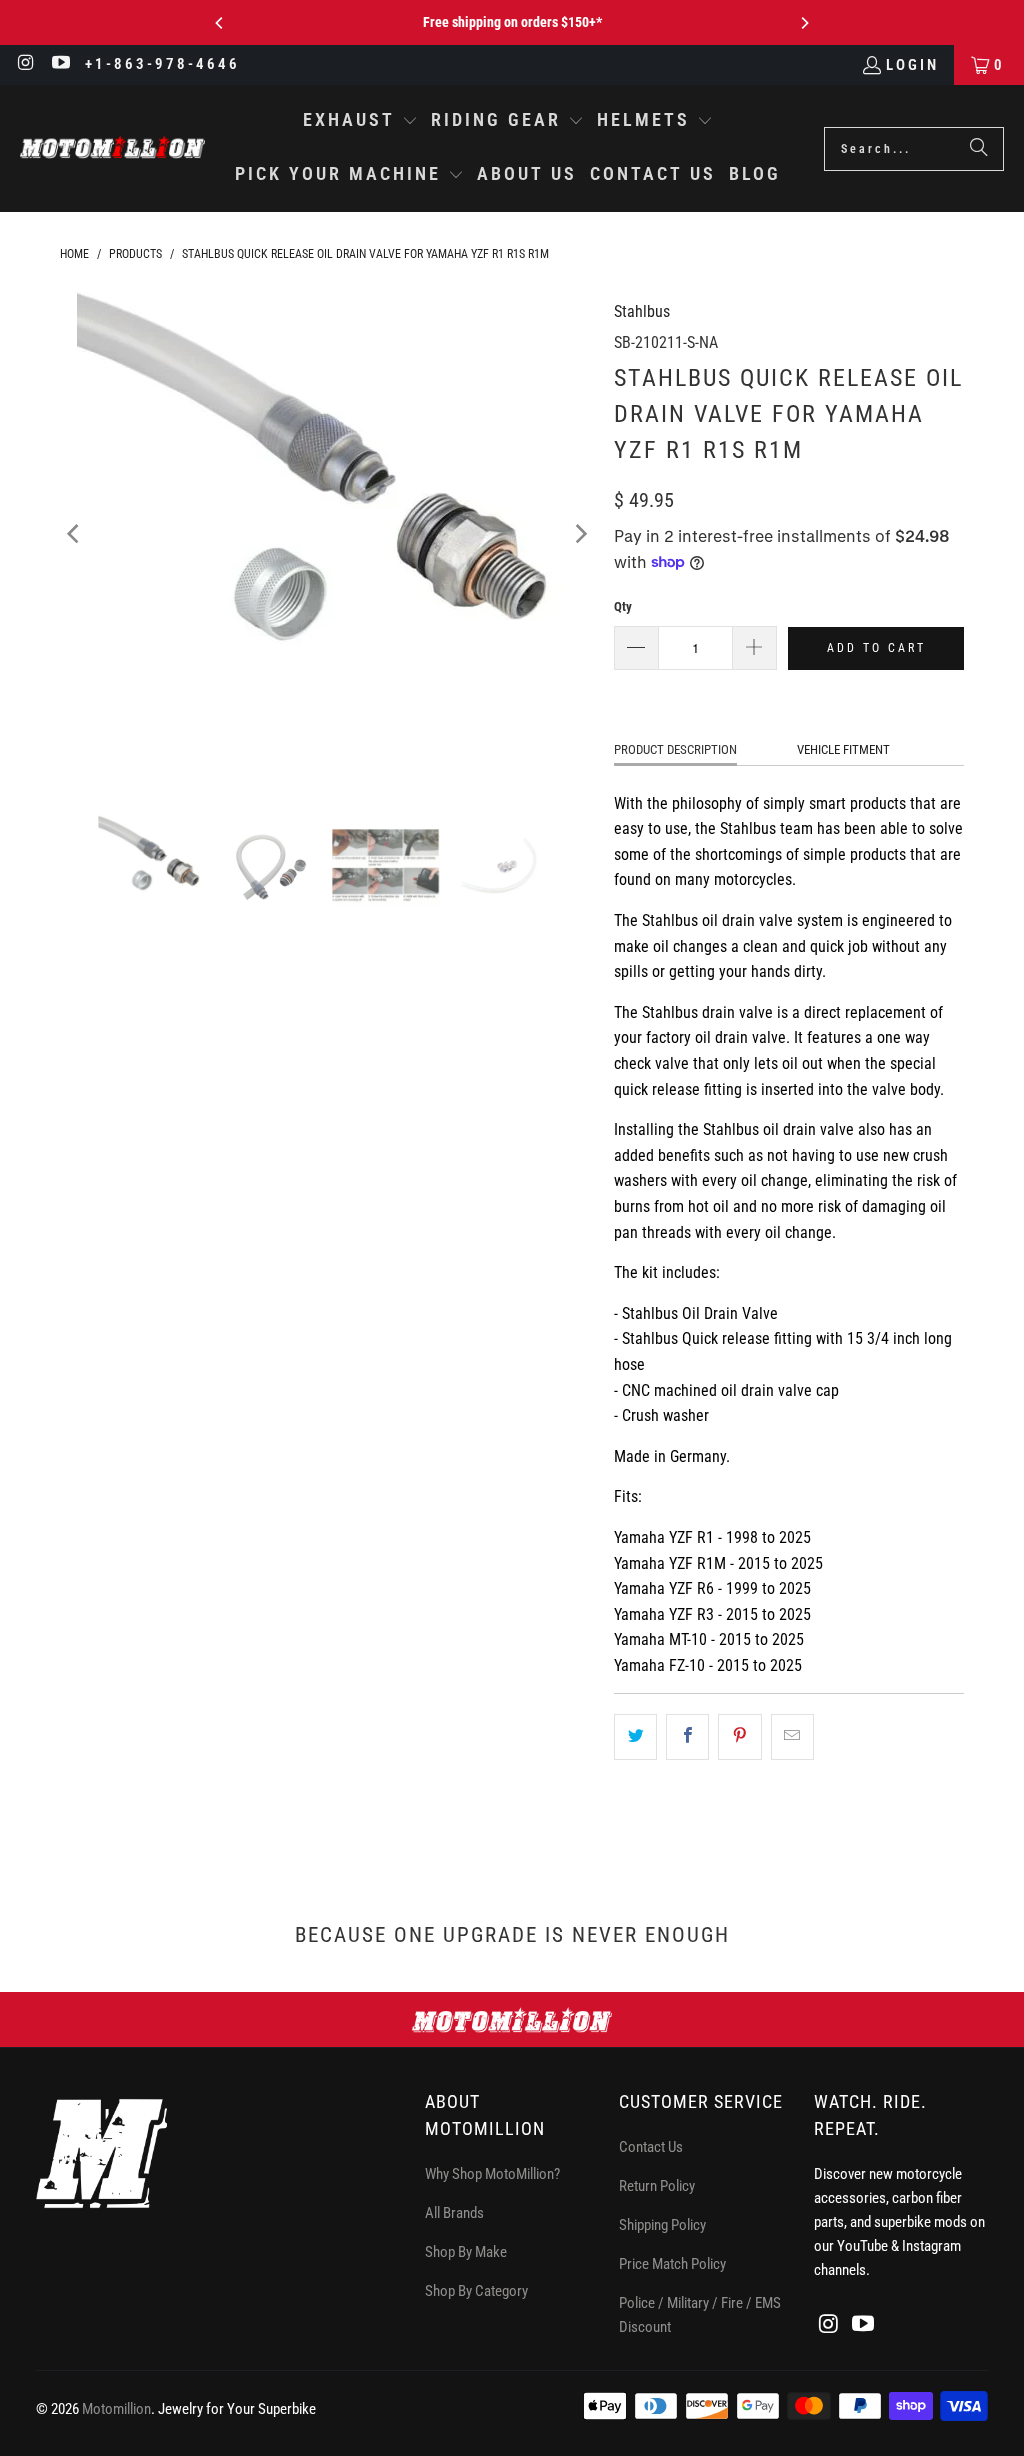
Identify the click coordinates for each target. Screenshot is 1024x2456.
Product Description (675, 749)
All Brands (454, 2213)
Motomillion (116, 2409)
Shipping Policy (662, 2225)
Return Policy (657, 2186)
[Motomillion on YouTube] (60, 65)
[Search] (979, 149)
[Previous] (220, 23)
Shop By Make (466, 2252)
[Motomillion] (112, 148)
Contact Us (651, 2147)
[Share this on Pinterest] (739, 1737)
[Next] (804, 23)
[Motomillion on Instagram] (25, 65)
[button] (360, 122)
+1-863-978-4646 (162, 64)
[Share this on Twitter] (635, 1737)
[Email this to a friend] (792, 1737)
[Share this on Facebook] (687, 1737)
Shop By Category (476, 2291)
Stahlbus (642, 311)
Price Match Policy (672, 2264)
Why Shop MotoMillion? (492, 2174)
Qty (623, 606)
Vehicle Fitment (843, 749)
